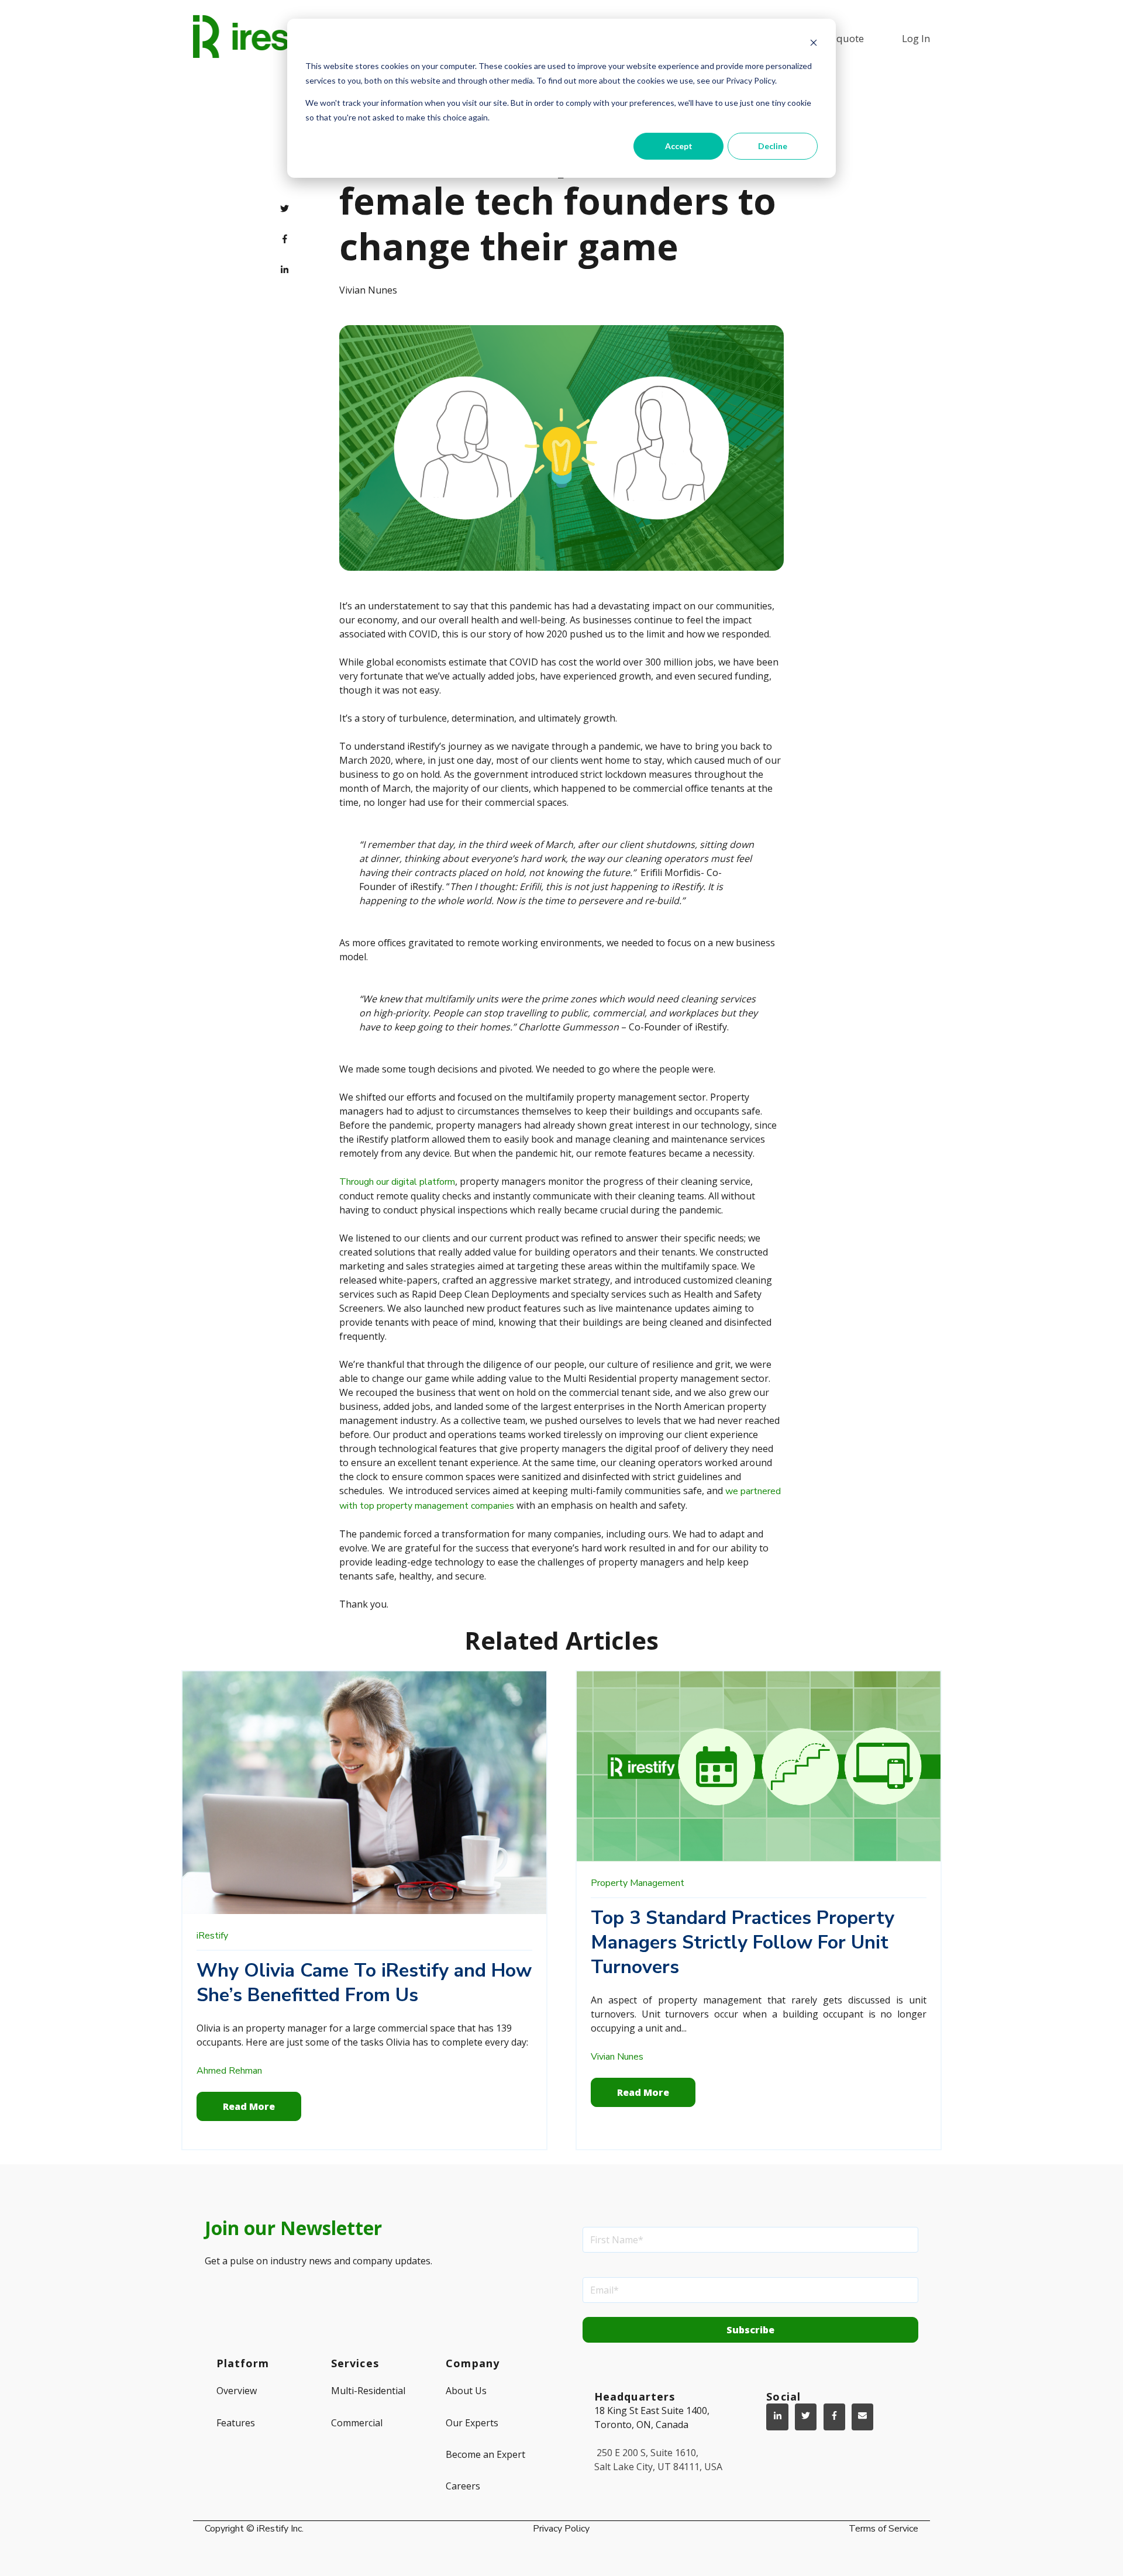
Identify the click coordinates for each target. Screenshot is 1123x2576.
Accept (679, 146)
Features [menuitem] (236, 2423)
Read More (249, 2106)
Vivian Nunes (368, 290)
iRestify (212, 1936)
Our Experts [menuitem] (472, 2423)
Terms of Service (883, 2529)
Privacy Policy (561, 2529)
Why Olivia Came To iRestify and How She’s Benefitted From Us (364, 1983)
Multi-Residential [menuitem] (368, 2391)
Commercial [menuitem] (357, 2423)
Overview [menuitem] (237, 2391)
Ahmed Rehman (229, 2071)
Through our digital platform (397, 1182)
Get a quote (837, 38)
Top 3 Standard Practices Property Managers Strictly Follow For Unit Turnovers (743, 1942)
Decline (773, 146)
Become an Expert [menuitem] (485, 2454)
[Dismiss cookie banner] (814, 44)
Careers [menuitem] (463, 2486)
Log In (916, 38)
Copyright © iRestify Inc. (254, 2529)
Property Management (638, 1883)
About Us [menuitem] (466, 2391)
